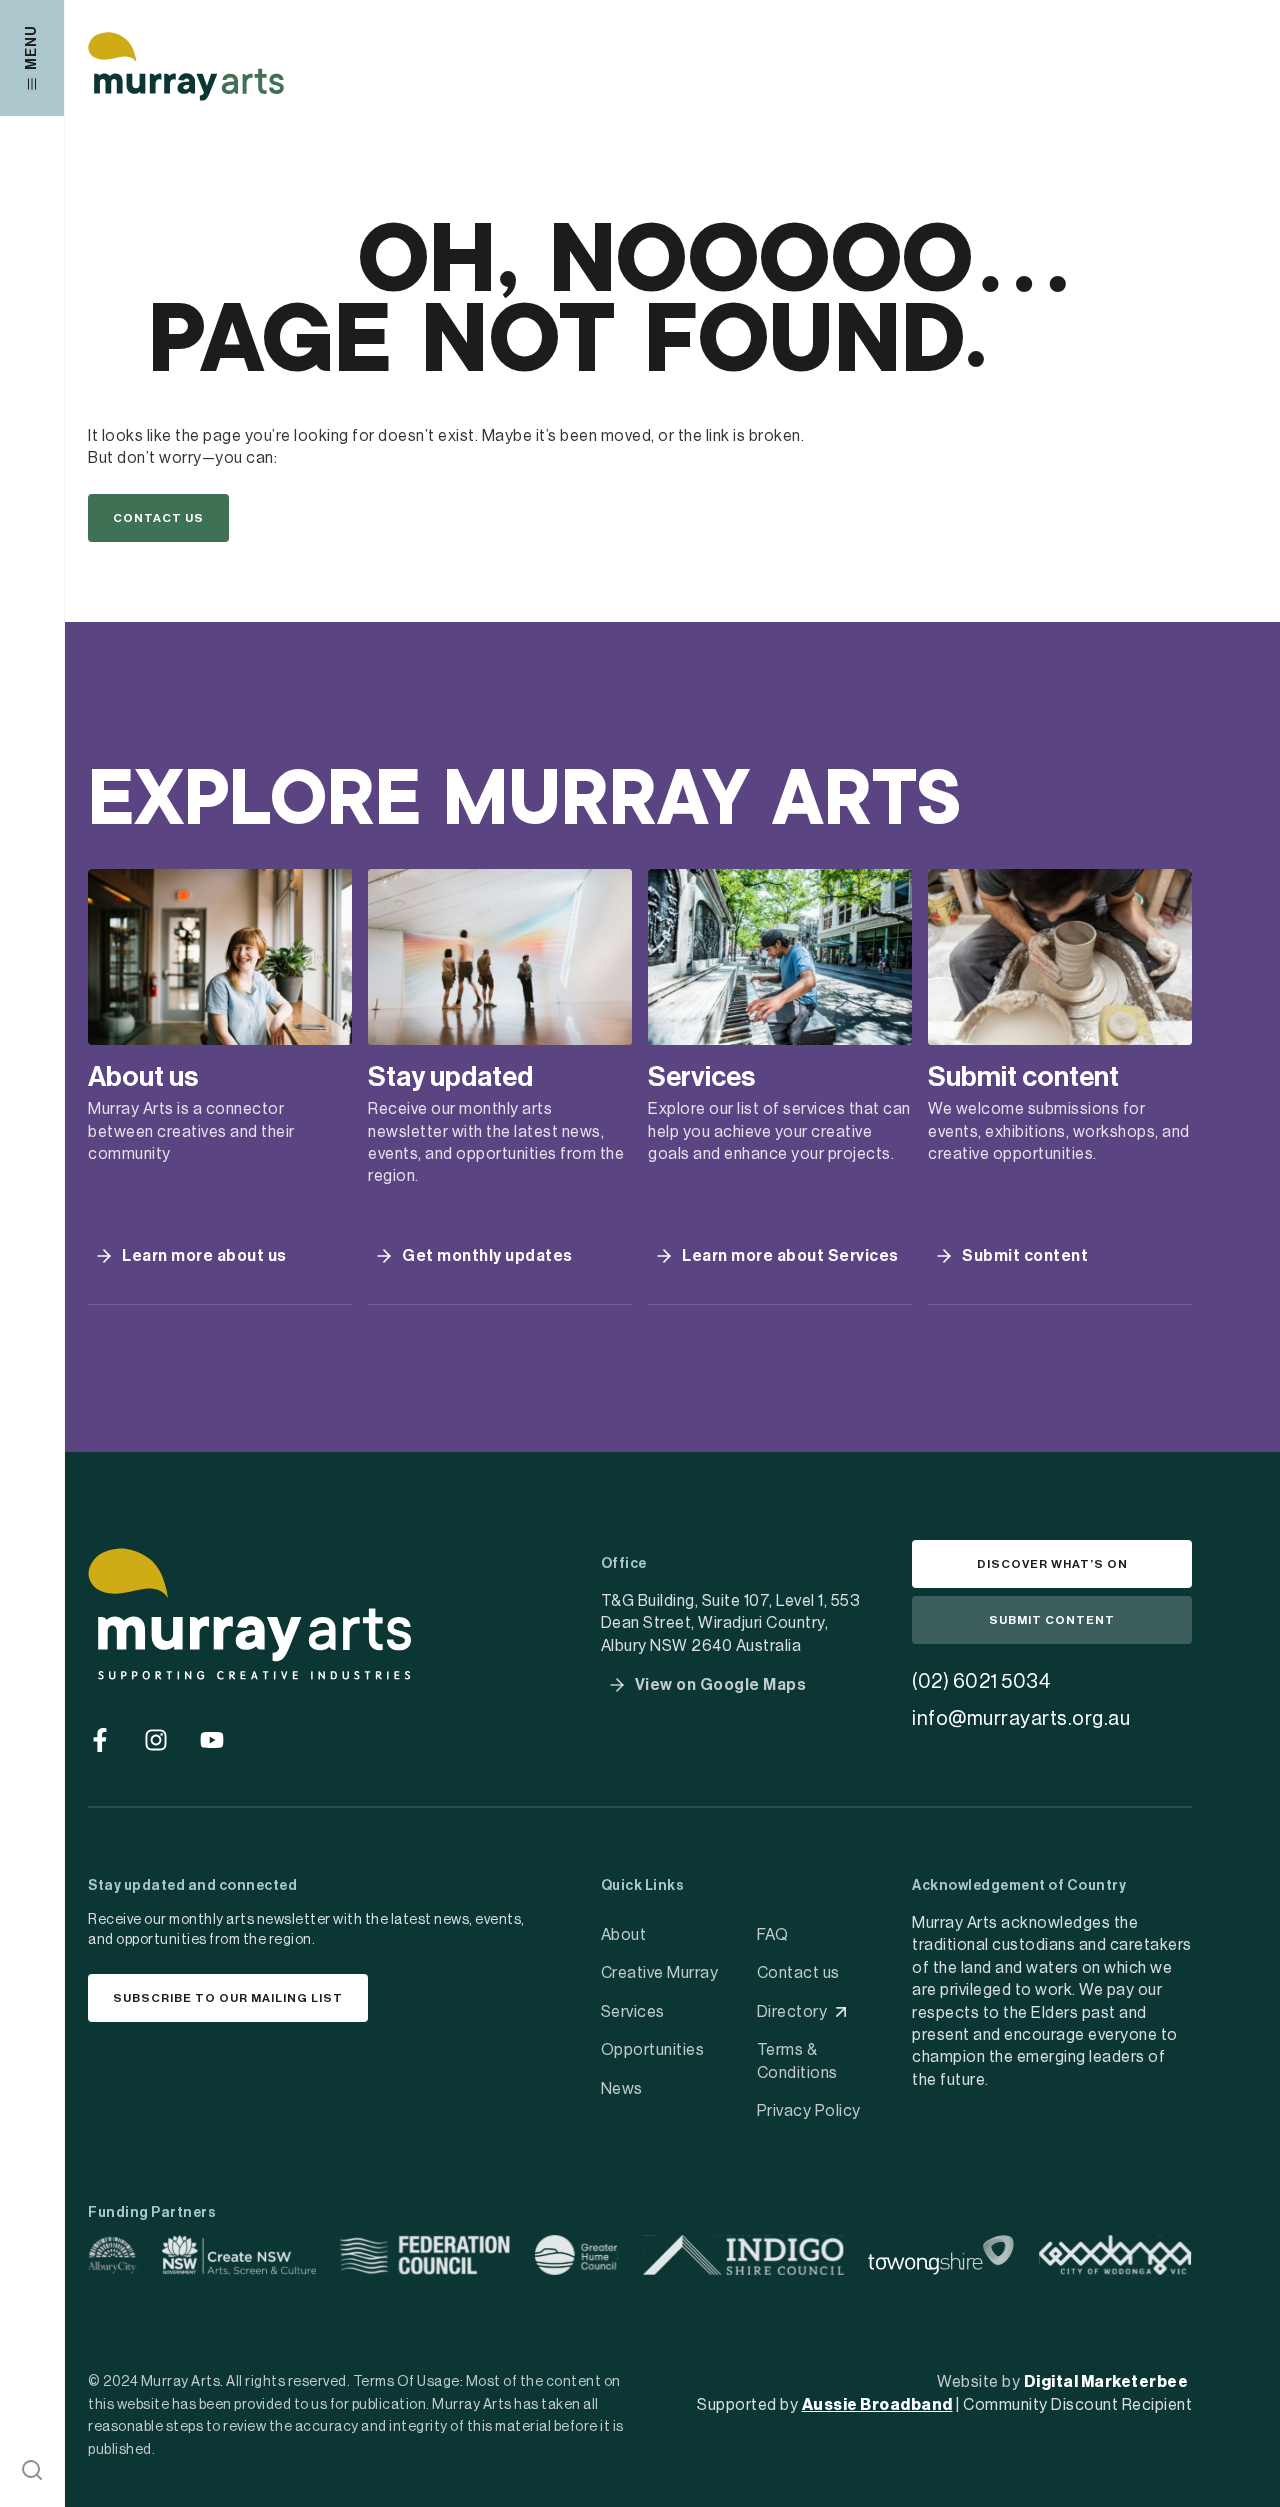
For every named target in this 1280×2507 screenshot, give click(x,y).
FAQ (773, 1935)
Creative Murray (660, 1973)
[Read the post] (220, 957)
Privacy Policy (809, 2111)
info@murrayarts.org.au (1021, 1719)
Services (633, 2012)
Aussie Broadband (877, 2405)
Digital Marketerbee (1106, 2382)
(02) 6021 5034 (981, 1682)
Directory (792, 2012)
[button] (32, 2470)
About (624, 1935)
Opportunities (653, 2050)
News (622, 2089)
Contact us (798, 1973)
